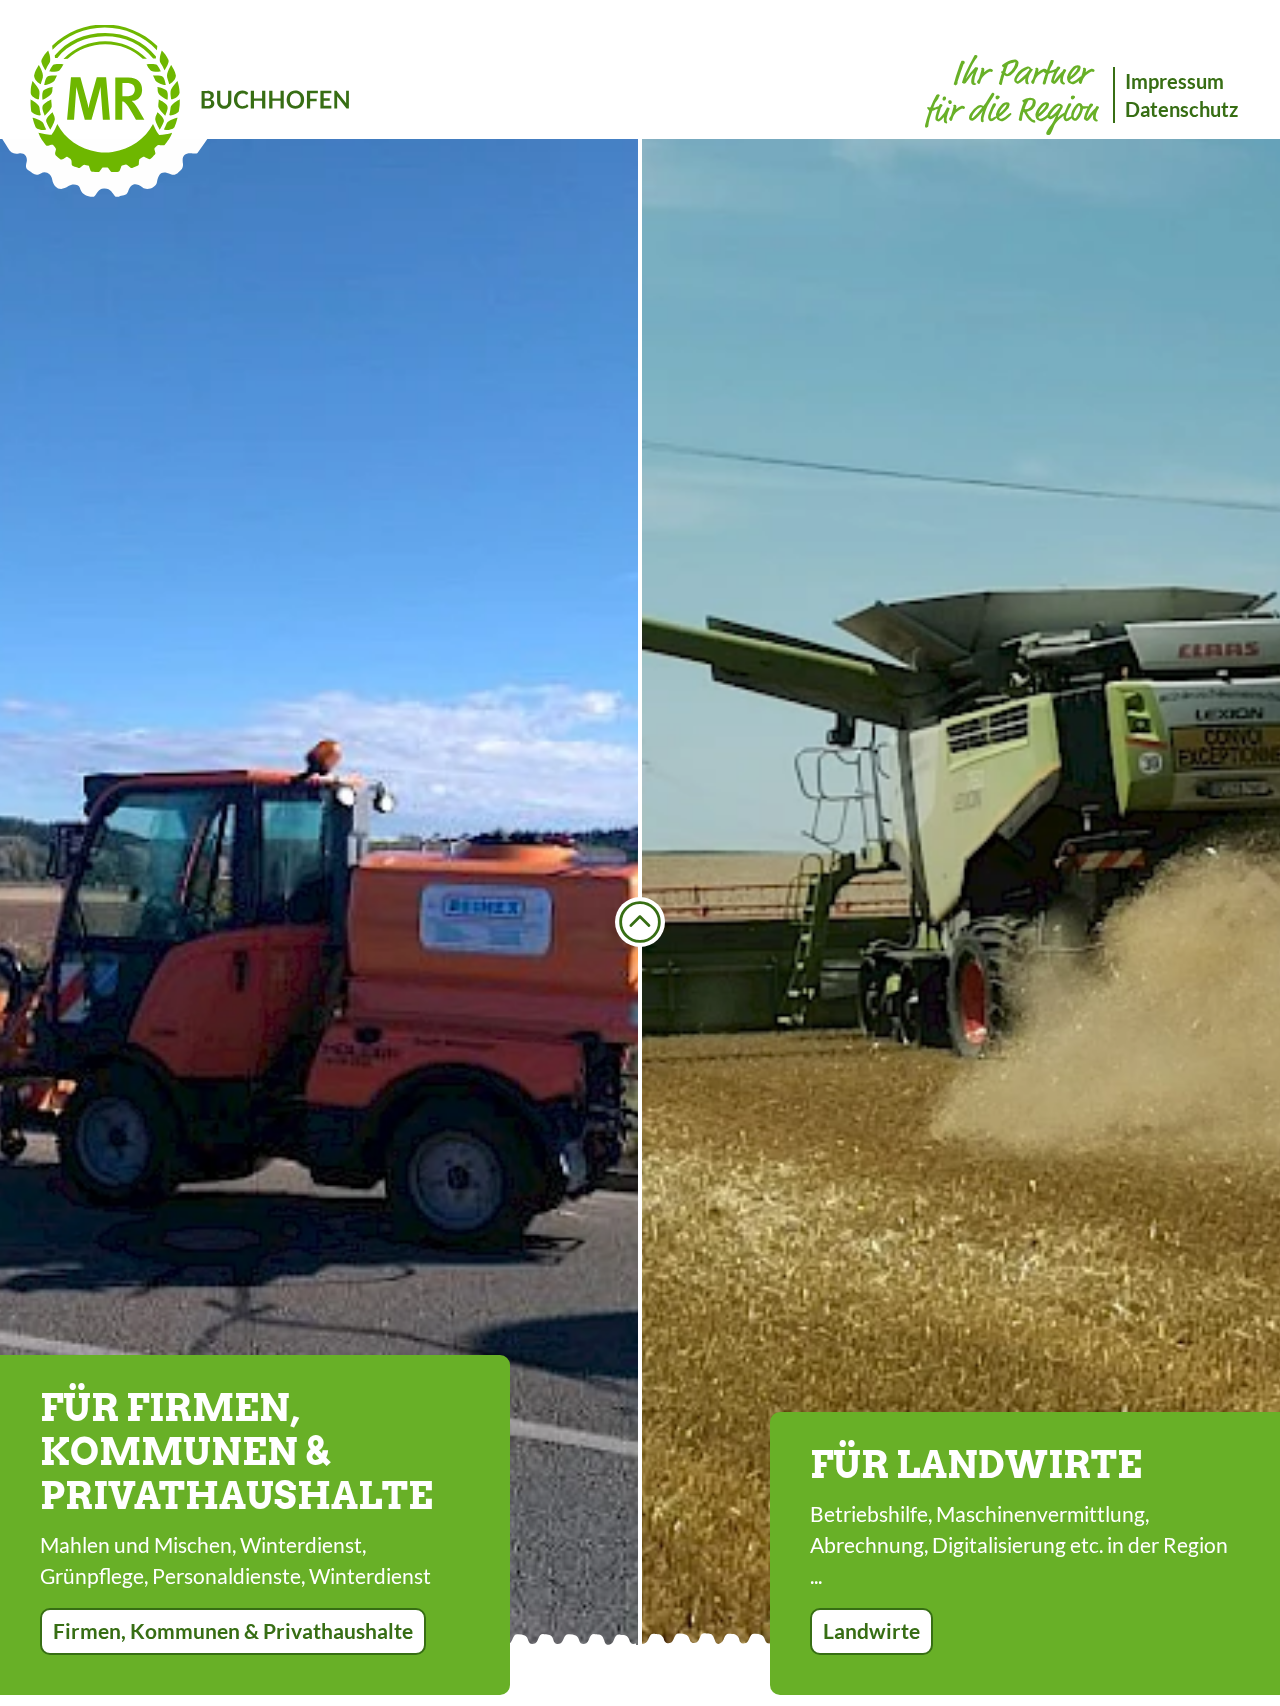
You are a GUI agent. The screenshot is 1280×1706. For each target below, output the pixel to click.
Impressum (1174, 81)
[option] (319, 892)
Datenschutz (1181, 109)
